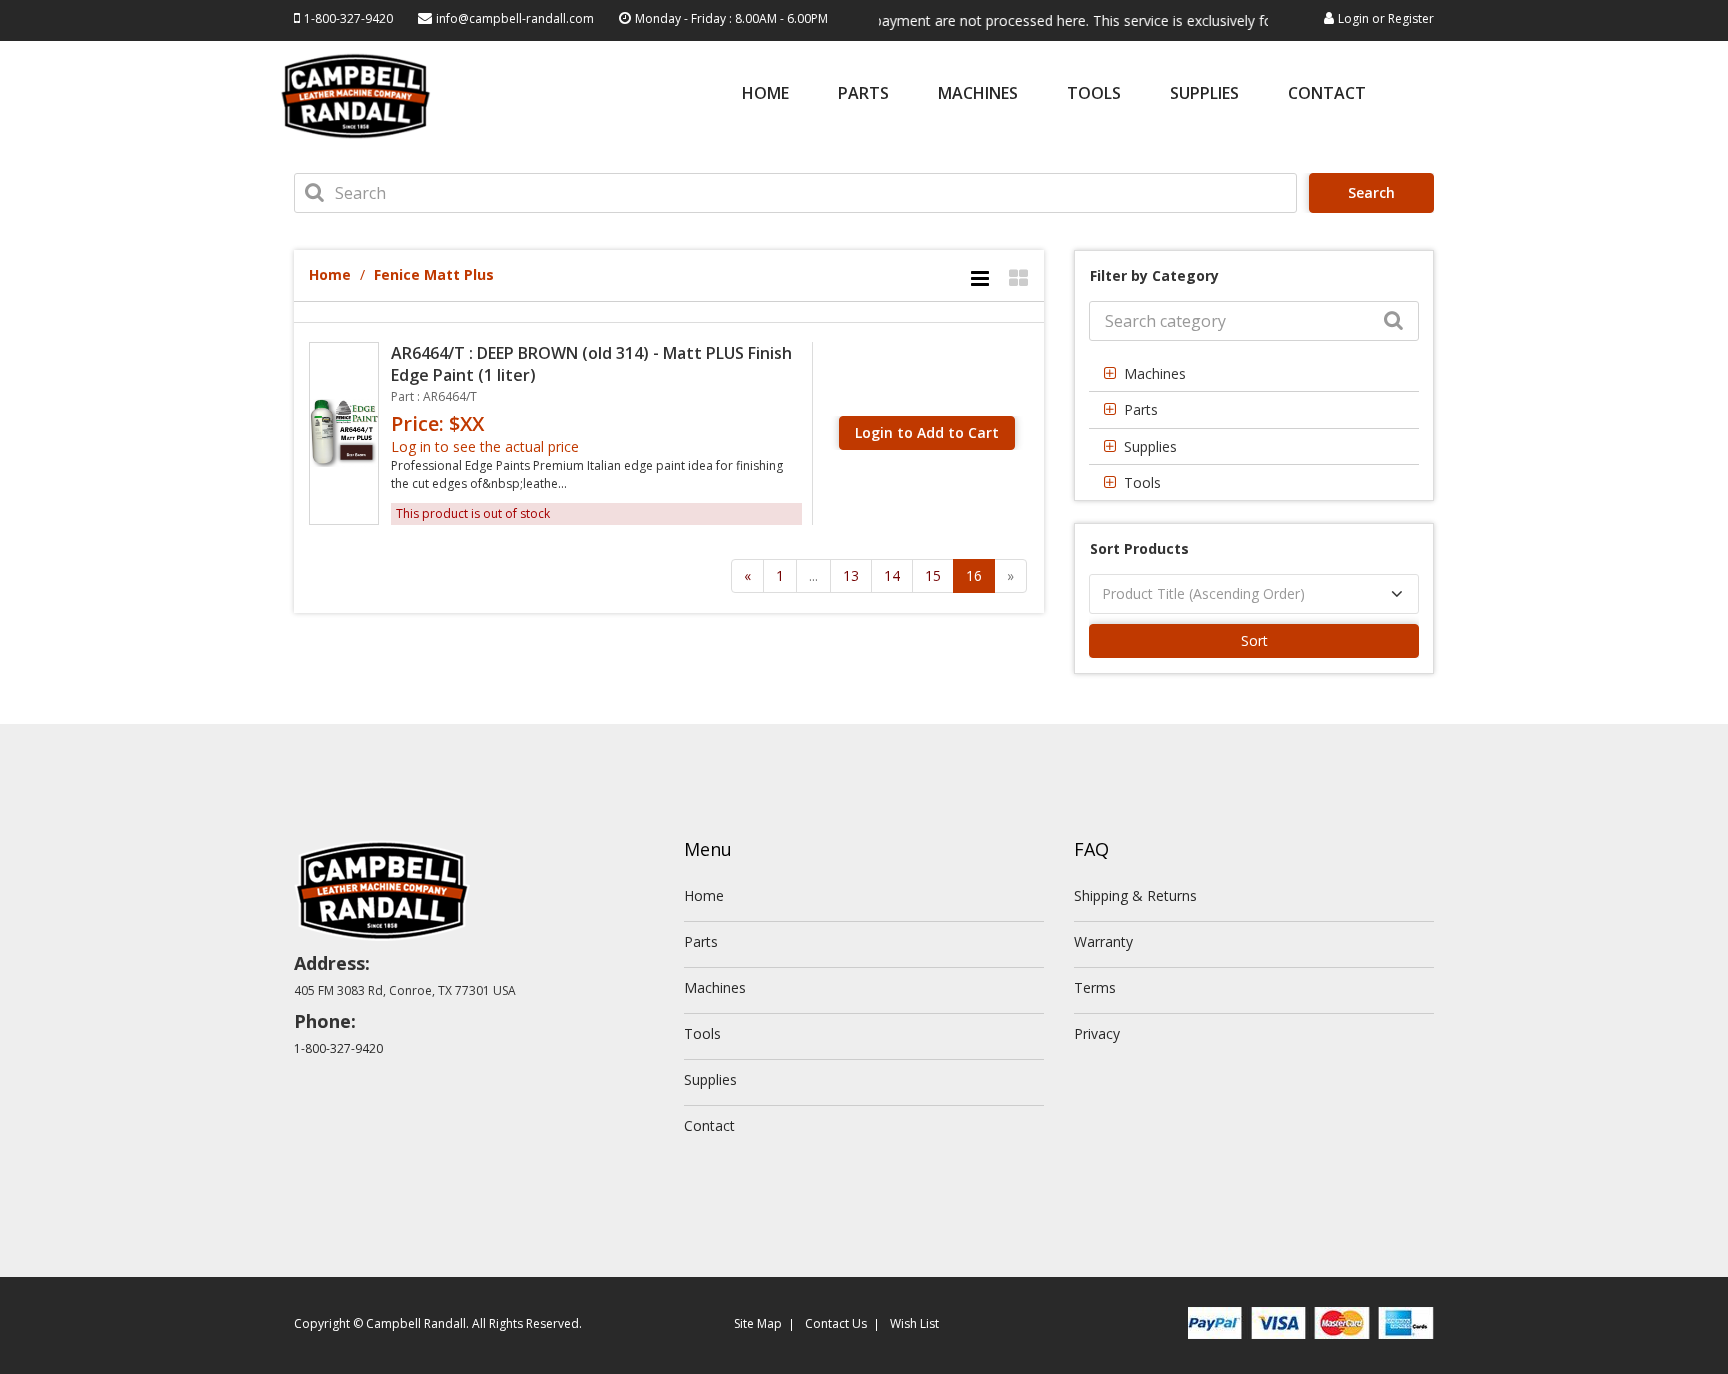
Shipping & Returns (1135, 895)
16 (974, 575)
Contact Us (836, 1323)
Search (1371, 192)
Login (1353, 18)
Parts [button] (1141, 409)
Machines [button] (1155, 373)
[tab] (1254, 373)
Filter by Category (1154, 275)
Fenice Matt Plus (434, 274)
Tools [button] (1142, 482)
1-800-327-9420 (348, 18)
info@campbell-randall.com (515, 18)
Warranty (1103, 941)
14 (892, 575)
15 (933, 575)
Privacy (1097, 1033)
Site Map (758, 1323)
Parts (863, 94)
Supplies (1204, 94)
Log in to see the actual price (485, 446)
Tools (1094, 94)
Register (1411, 18)
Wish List (914, 1323)
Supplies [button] (1150, 446)
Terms (1095, 987)
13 (851, 575)
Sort (1254, 640)
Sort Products (1139, 548)
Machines (978, 94)
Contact (1327, 94)
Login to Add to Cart (927, 432)
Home (765, 94)
